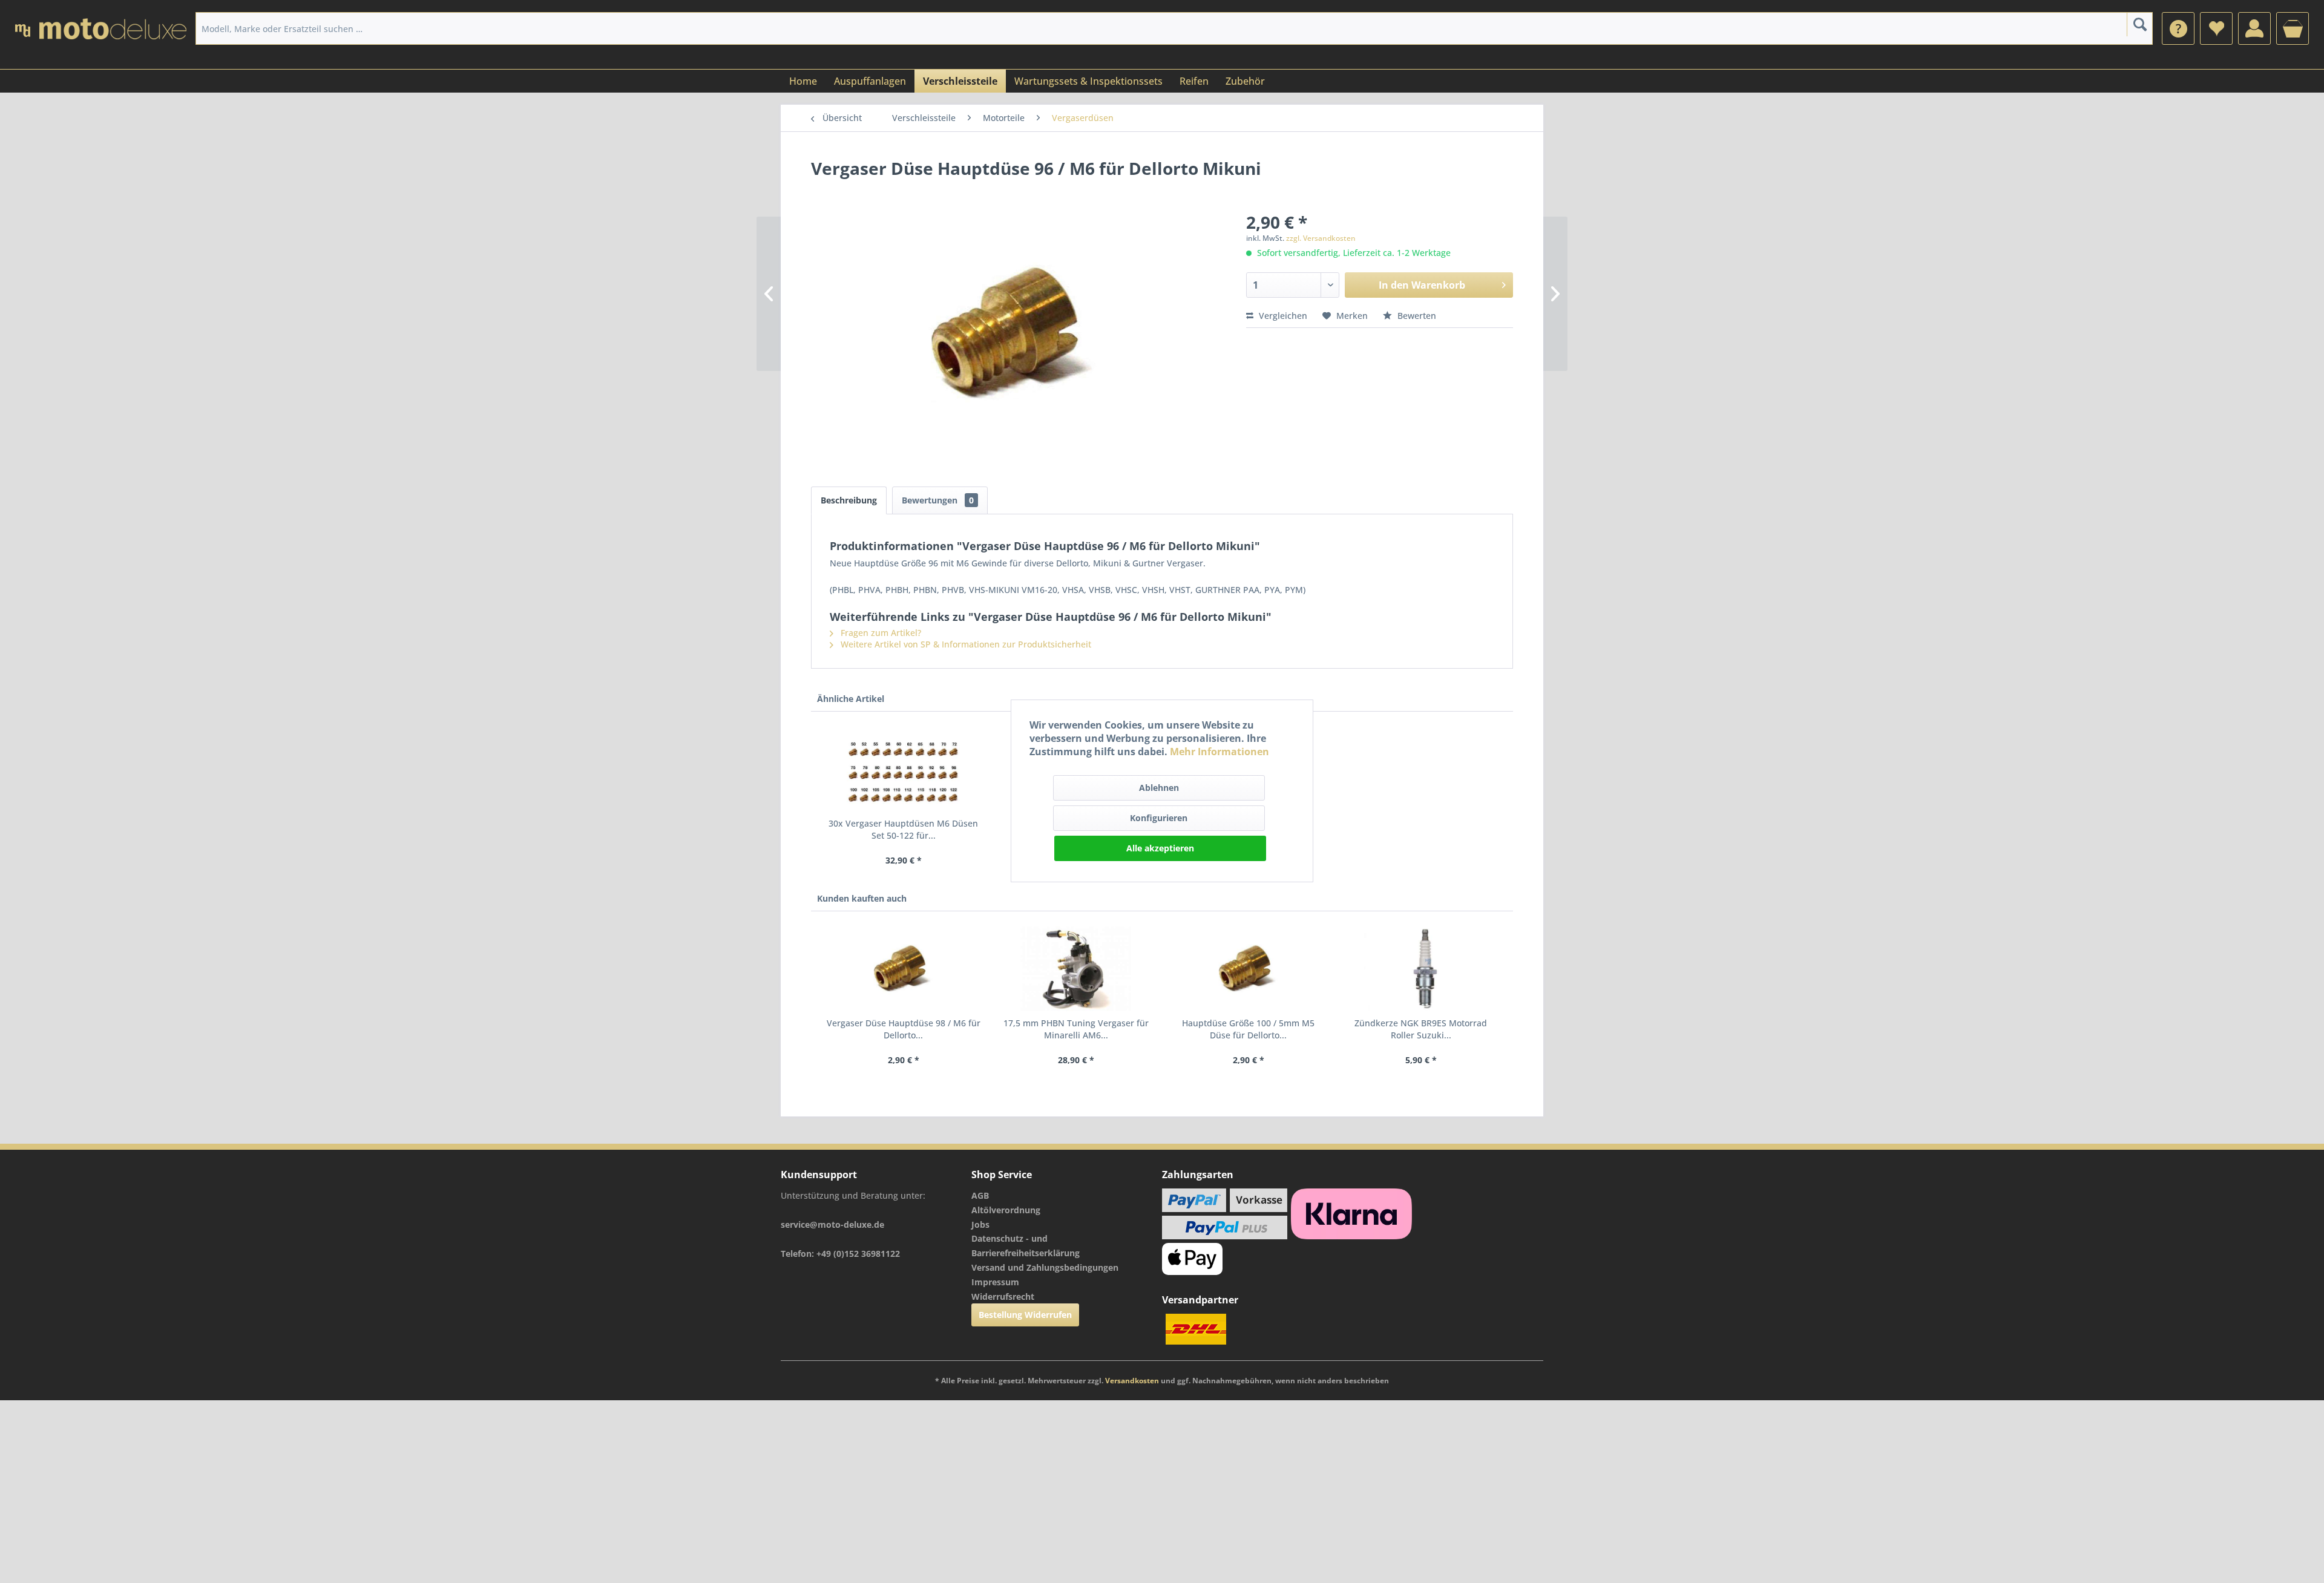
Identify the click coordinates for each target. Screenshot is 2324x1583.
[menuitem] (2178, 28)
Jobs (980, 1224)
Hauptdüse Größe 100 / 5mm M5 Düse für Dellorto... (1248, 1029)
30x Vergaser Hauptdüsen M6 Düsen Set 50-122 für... (903, 829)
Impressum (995, 1282)
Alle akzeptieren (1160, 848)
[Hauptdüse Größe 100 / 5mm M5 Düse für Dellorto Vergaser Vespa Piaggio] (1248, 969)
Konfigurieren (1159, 818)
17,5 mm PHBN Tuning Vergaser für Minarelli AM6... (1076, 1029)
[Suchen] (2140, 24)
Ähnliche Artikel (851, 699)
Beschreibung (849, 500)
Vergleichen (1282, 316)
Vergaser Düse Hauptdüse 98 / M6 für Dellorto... (904, 1029)
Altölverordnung (1006, 1210)
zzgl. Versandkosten (1321, 238)
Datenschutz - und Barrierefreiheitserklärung (1026, 1246)
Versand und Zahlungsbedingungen (1045, 1267)
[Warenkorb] (2293, 28)
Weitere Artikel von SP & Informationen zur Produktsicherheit (965, 644)
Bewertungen (938, 500)
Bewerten (1416, 316)
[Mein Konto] (2254, 28)
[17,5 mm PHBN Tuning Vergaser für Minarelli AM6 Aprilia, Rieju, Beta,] (1076, 969)
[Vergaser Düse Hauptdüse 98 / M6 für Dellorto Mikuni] (903, 969)
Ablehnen (1159, 788)
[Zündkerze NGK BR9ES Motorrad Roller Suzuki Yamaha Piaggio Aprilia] (1421, 969)
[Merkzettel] (2216, 28)
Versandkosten (1132, 1381)
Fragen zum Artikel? (880, 633)
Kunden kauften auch (862, 898)
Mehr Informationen (1219, 752)
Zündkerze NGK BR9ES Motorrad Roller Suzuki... (1421, 1029)
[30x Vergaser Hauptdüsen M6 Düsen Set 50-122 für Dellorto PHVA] (903, 769)
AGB (980, 1195)
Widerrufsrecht (1003, 1296)
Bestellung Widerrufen (1025, 1315)
